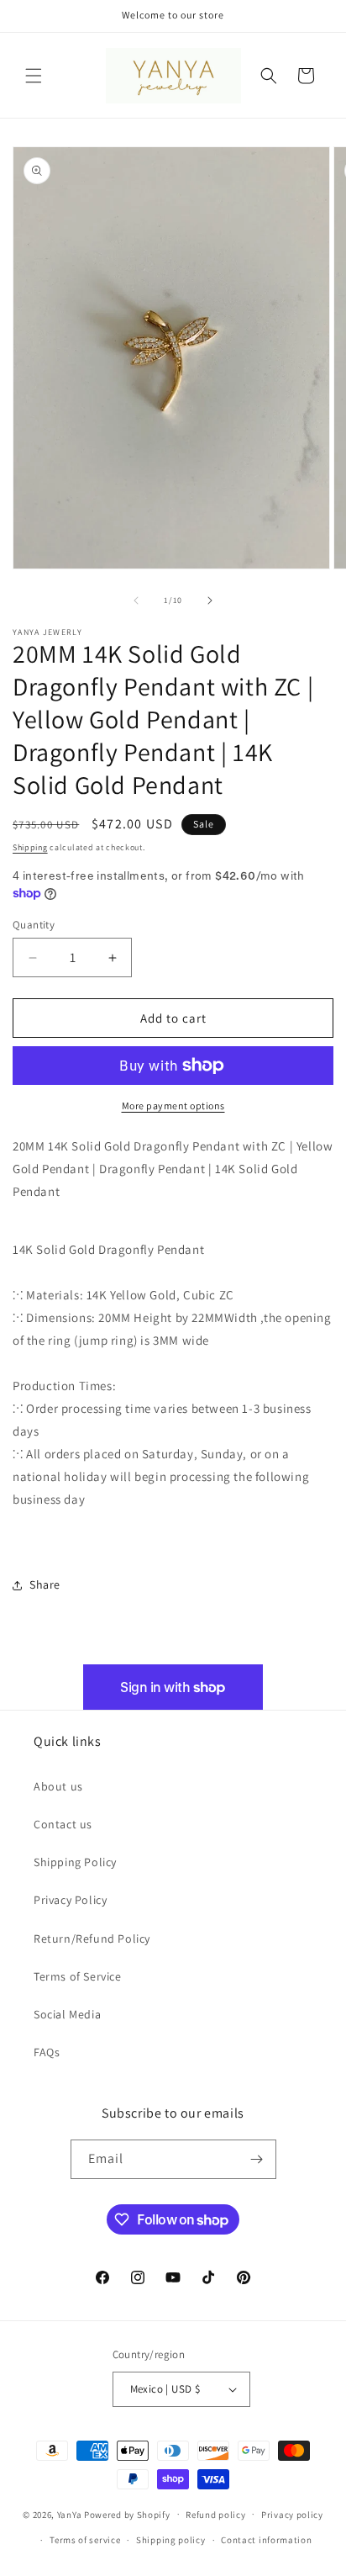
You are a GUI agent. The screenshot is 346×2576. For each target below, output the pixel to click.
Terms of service (85, 2540)
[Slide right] (210, 600)
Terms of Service (78, 1976)
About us (58, 1786)
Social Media (67, 2014)
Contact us (63, 1824)
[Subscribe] (257, 2159)
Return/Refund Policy (92, 1939)
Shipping (30, 847)
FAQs (47, 2052)
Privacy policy (292, 2515)
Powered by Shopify (127, 2514)
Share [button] (45, 1584)
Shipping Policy (75, 1862)
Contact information (266, 2540)
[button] (34, 76)
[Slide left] (136, 600)
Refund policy (215, 2515)
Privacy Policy (70, 1900)
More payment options (173, 1106)
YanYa (70, 2514)
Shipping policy (171, 2540)
